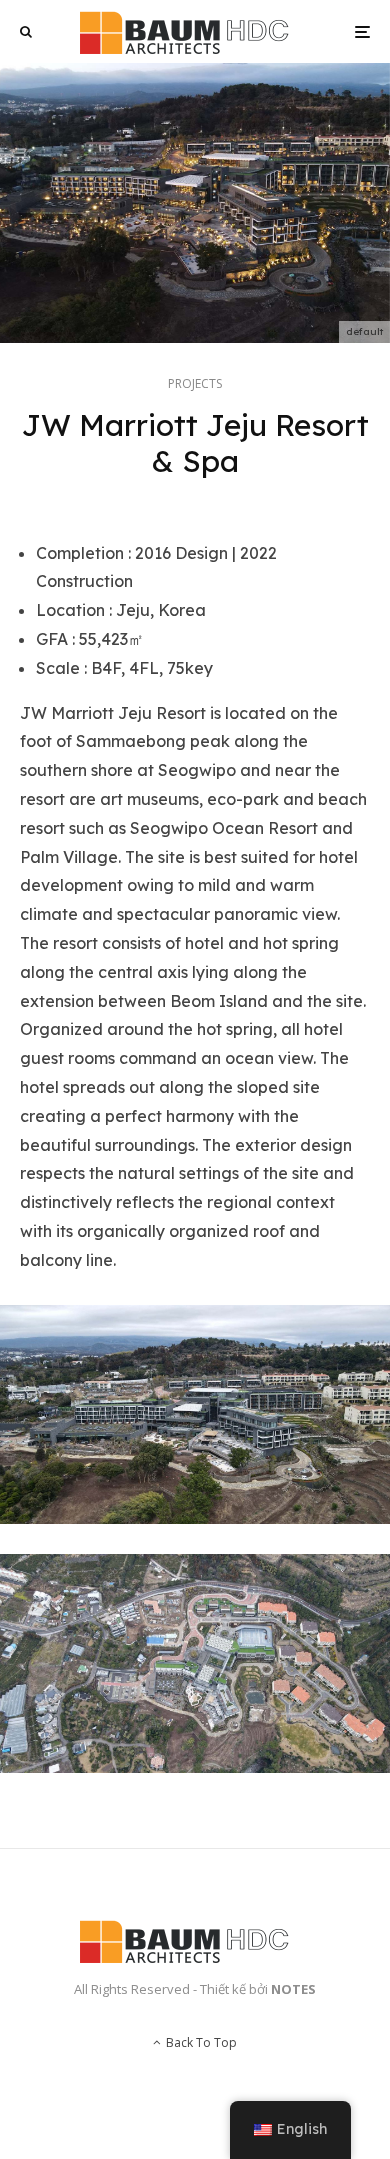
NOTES (293, 1989)
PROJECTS (195, 383)
